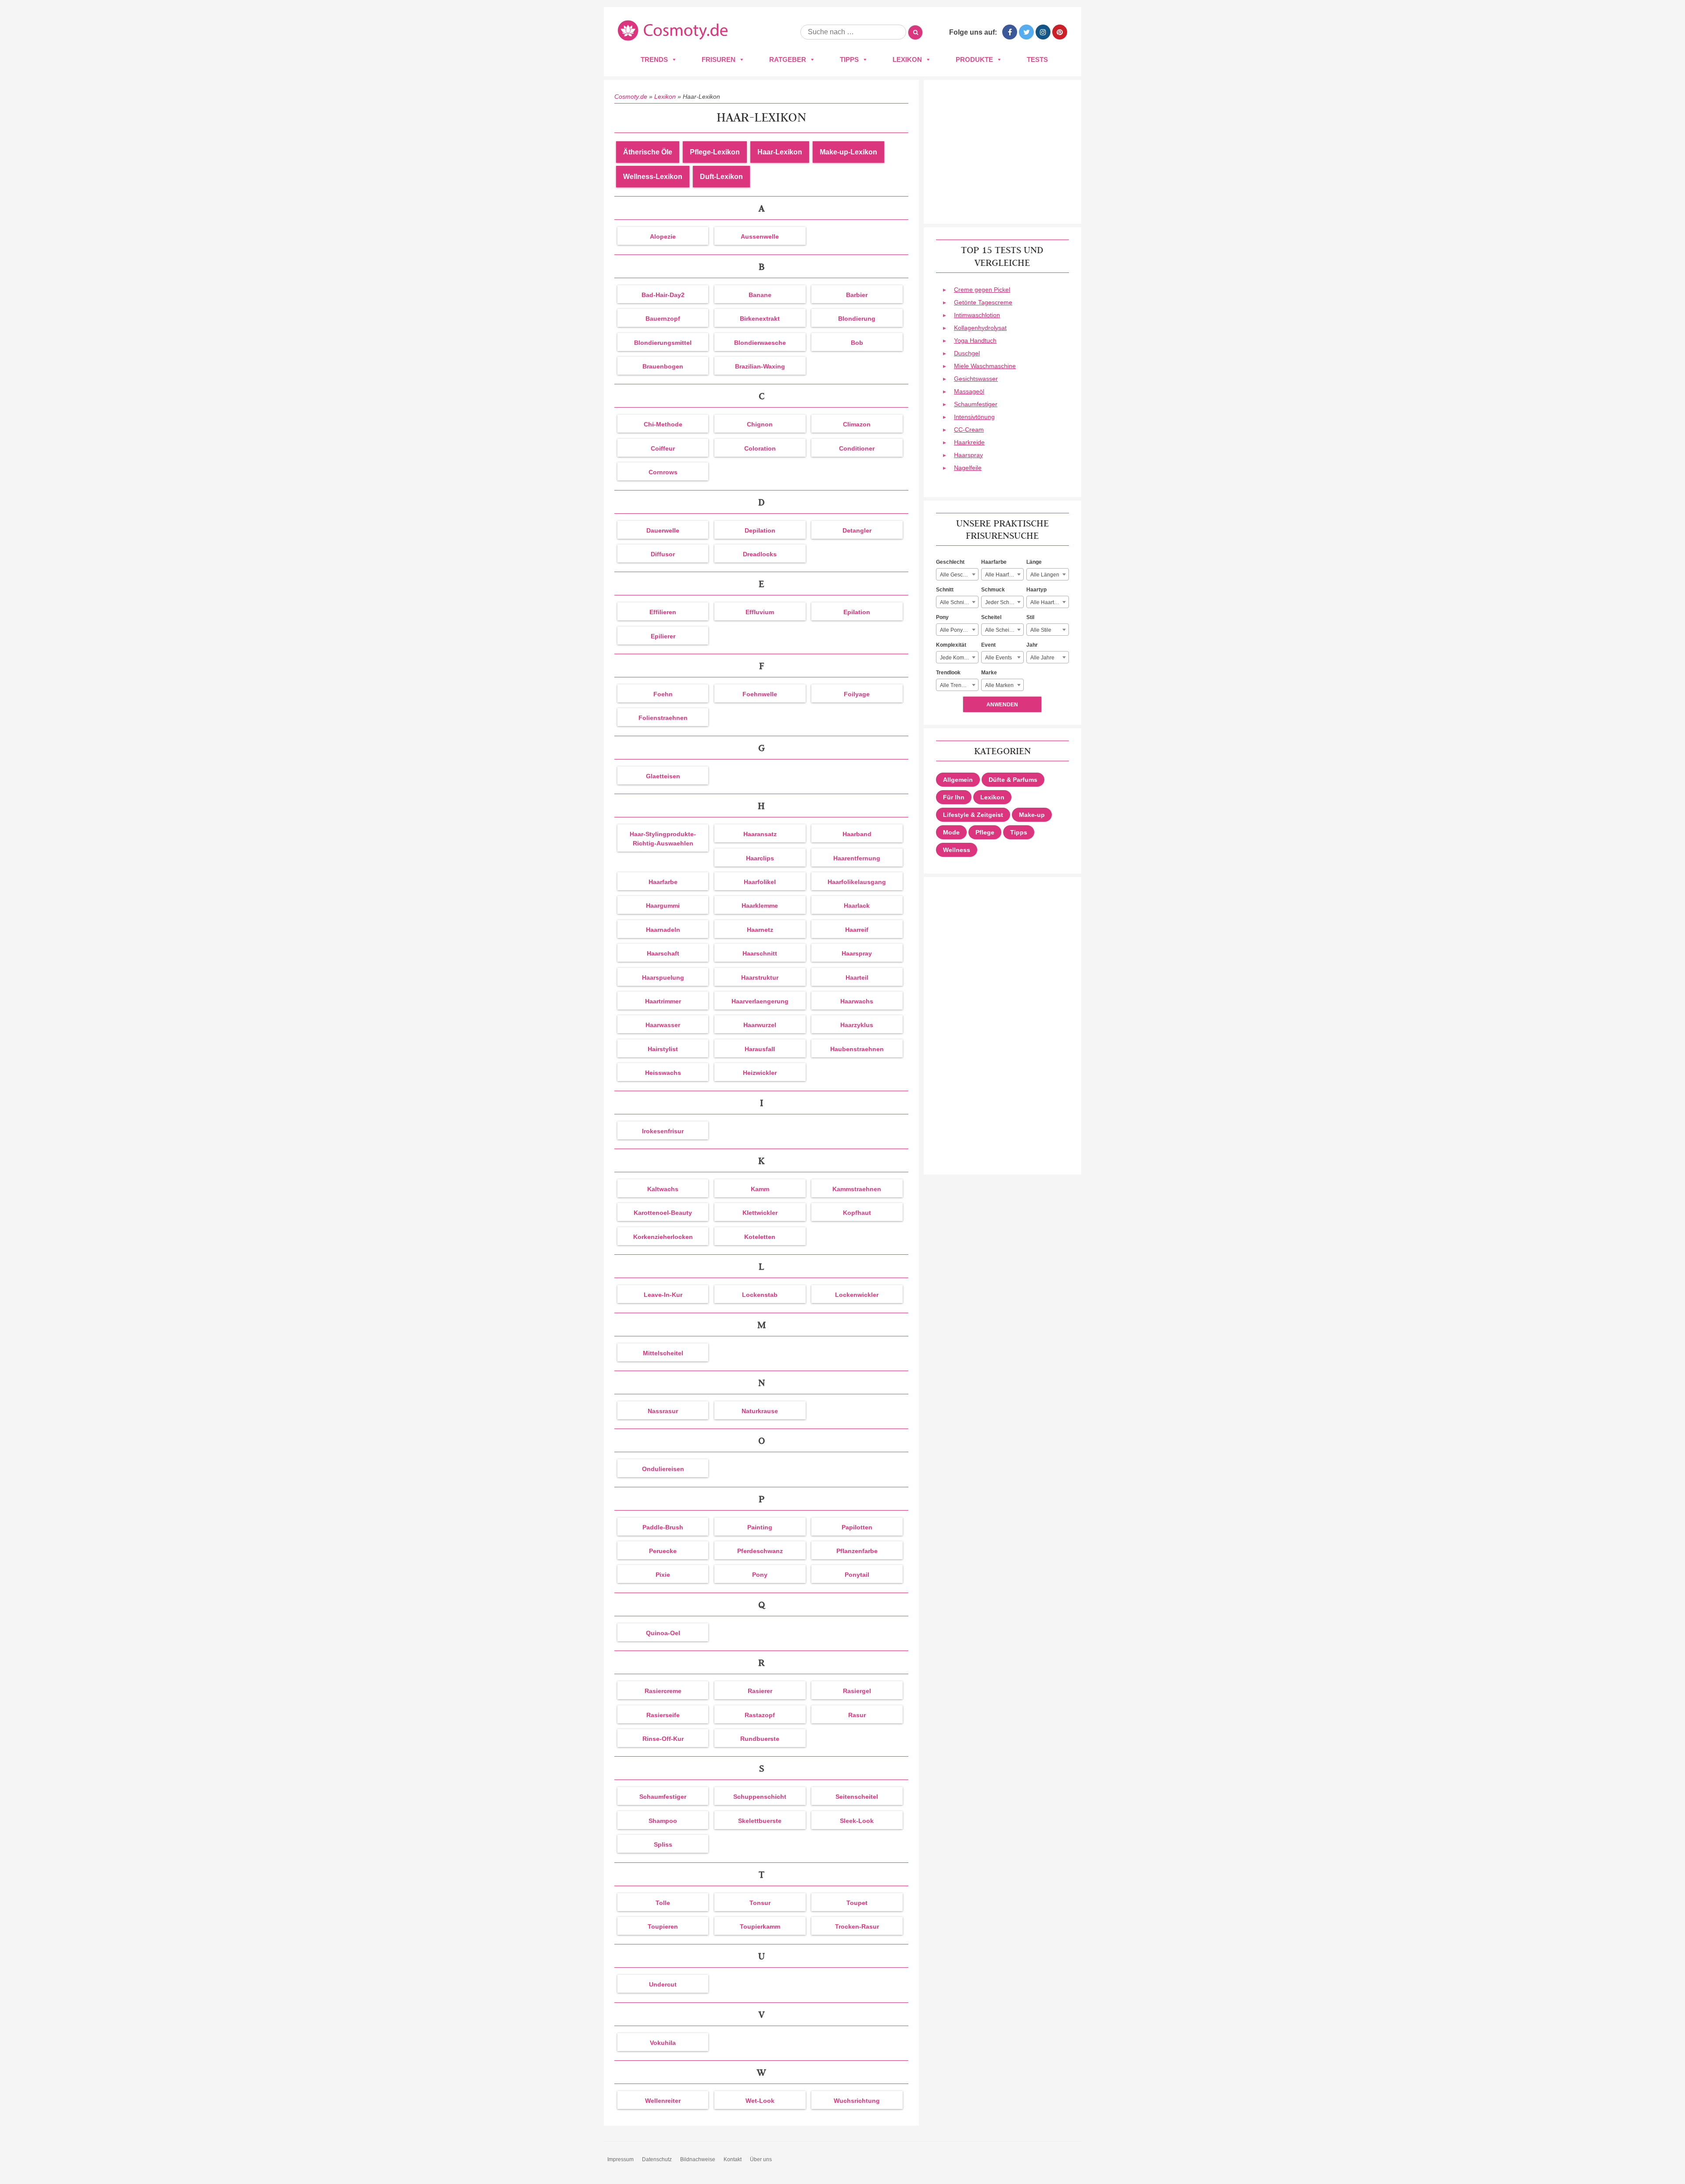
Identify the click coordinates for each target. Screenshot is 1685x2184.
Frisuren (719, 59)
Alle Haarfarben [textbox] (1004, 575)
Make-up (1032, 815)
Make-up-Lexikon (848, 152)
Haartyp (1036, 590)
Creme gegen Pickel (982, 290)
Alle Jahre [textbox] (1042, 658)
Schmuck (993, 590)
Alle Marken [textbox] (999, 685)
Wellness (957, 850)
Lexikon (907, 59)
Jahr (1032, 645)
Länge (1034, 562)
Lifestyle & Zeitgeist (973, 815)
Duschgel (967, 353)
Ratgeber (788, 59)
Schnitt (945, 590)
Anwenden (1002, 705)
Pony (942, 617)
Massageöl (969, 391)
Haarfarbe (994, 562)
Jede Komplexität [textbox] (959, 658)
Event (988, 645)
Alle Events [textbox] (998, 658)
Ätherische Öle (648, 152)
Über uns (761, 2159)
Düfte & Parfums (1013, 780)
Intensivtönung (974, 417)
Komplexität (951, 645)
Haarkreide (969, 442)
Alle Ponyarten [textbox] (957, 630)
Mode (951, 832)
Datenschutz (657, 2159)
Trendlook (948, 673)
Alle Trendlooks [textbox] (959, 685)
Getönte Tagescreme (983, 302)
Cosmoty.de (631, 97)
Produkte (974, 59)
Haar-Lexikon (780, 152)
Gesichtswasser (976, 379)
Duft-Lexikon (721, 177)
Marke (989, 673)
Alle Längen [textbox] (1045, 575)
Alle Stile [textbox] (1041, 630)
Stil (1030, 617)
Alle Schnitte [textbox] (955, 602)
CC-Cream (969, 430)
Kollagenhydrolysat (980, 328)
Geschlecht (950, 562)
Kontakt (733, 2159)
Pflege (985, 832)
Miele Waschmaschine (985, 366)
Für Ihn (954, 797)
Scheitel (991, 617)
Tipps (849, 59)
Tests (1037, 59)
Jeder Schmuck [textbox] (1004, 602)
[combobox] (957, 574)
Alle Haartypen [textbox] (1048, 602)
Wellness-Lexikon (653, 177)
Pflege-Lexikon (715, 152)
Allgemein (958, 780)
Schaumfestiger (976, 404)
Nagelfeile (968, 468)
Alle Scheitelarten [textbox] (1004, 630)
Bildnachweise (698, 2159)
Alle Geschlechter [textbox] (959, 575)
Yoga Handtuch (975, 340)
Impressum (620, 2159)
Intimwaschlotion (977, 315)
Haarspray (968, 455)
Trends (654, 59)
